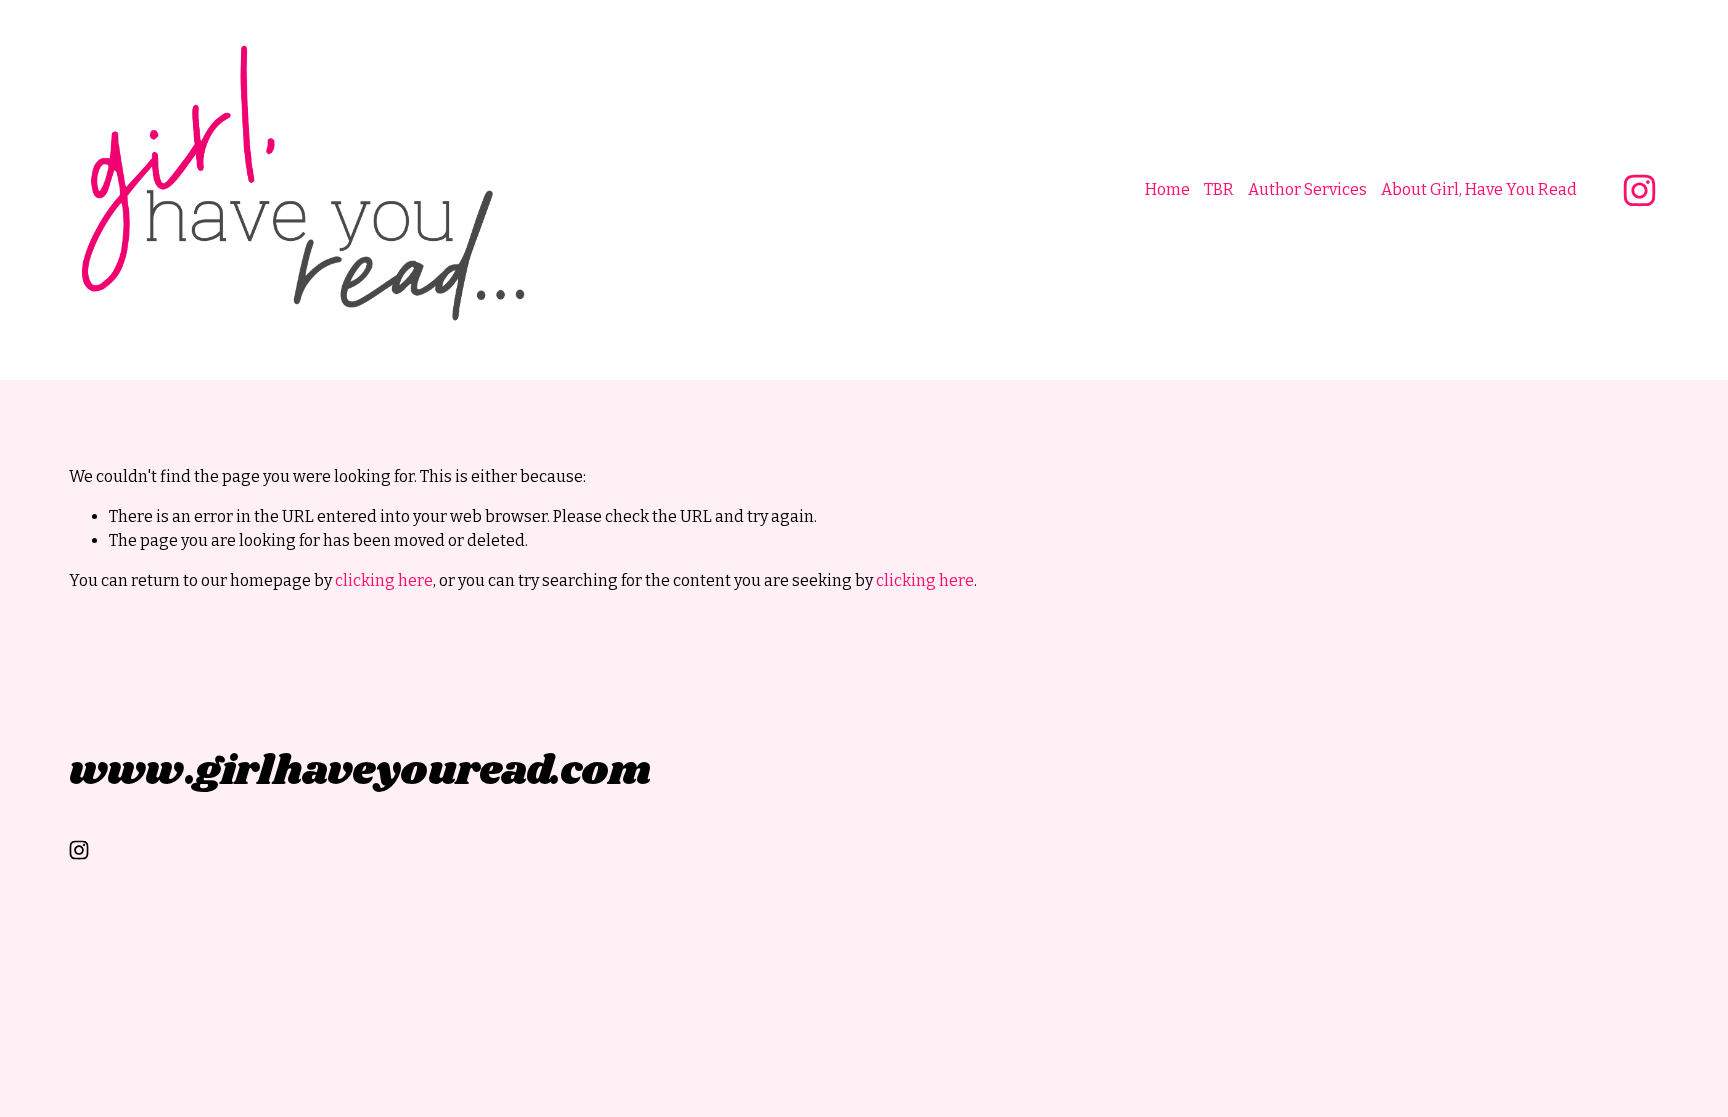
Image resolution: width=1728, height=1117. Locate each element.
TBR (1219, 189)
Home (1167, 189)
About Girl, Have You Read (1479, 189)
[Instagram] (1639, 190)
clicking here (384, 580)
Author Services (1307, 189)
